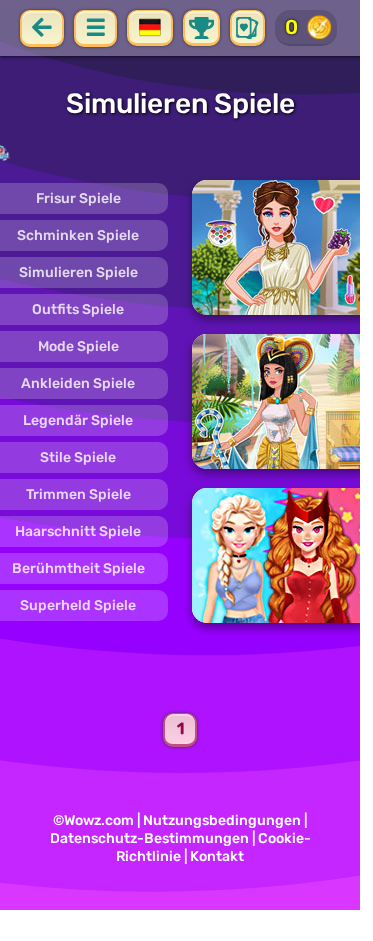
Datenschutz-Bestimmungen (149, 838)
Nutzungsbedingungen (222, 820)
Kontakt (217, 856)
